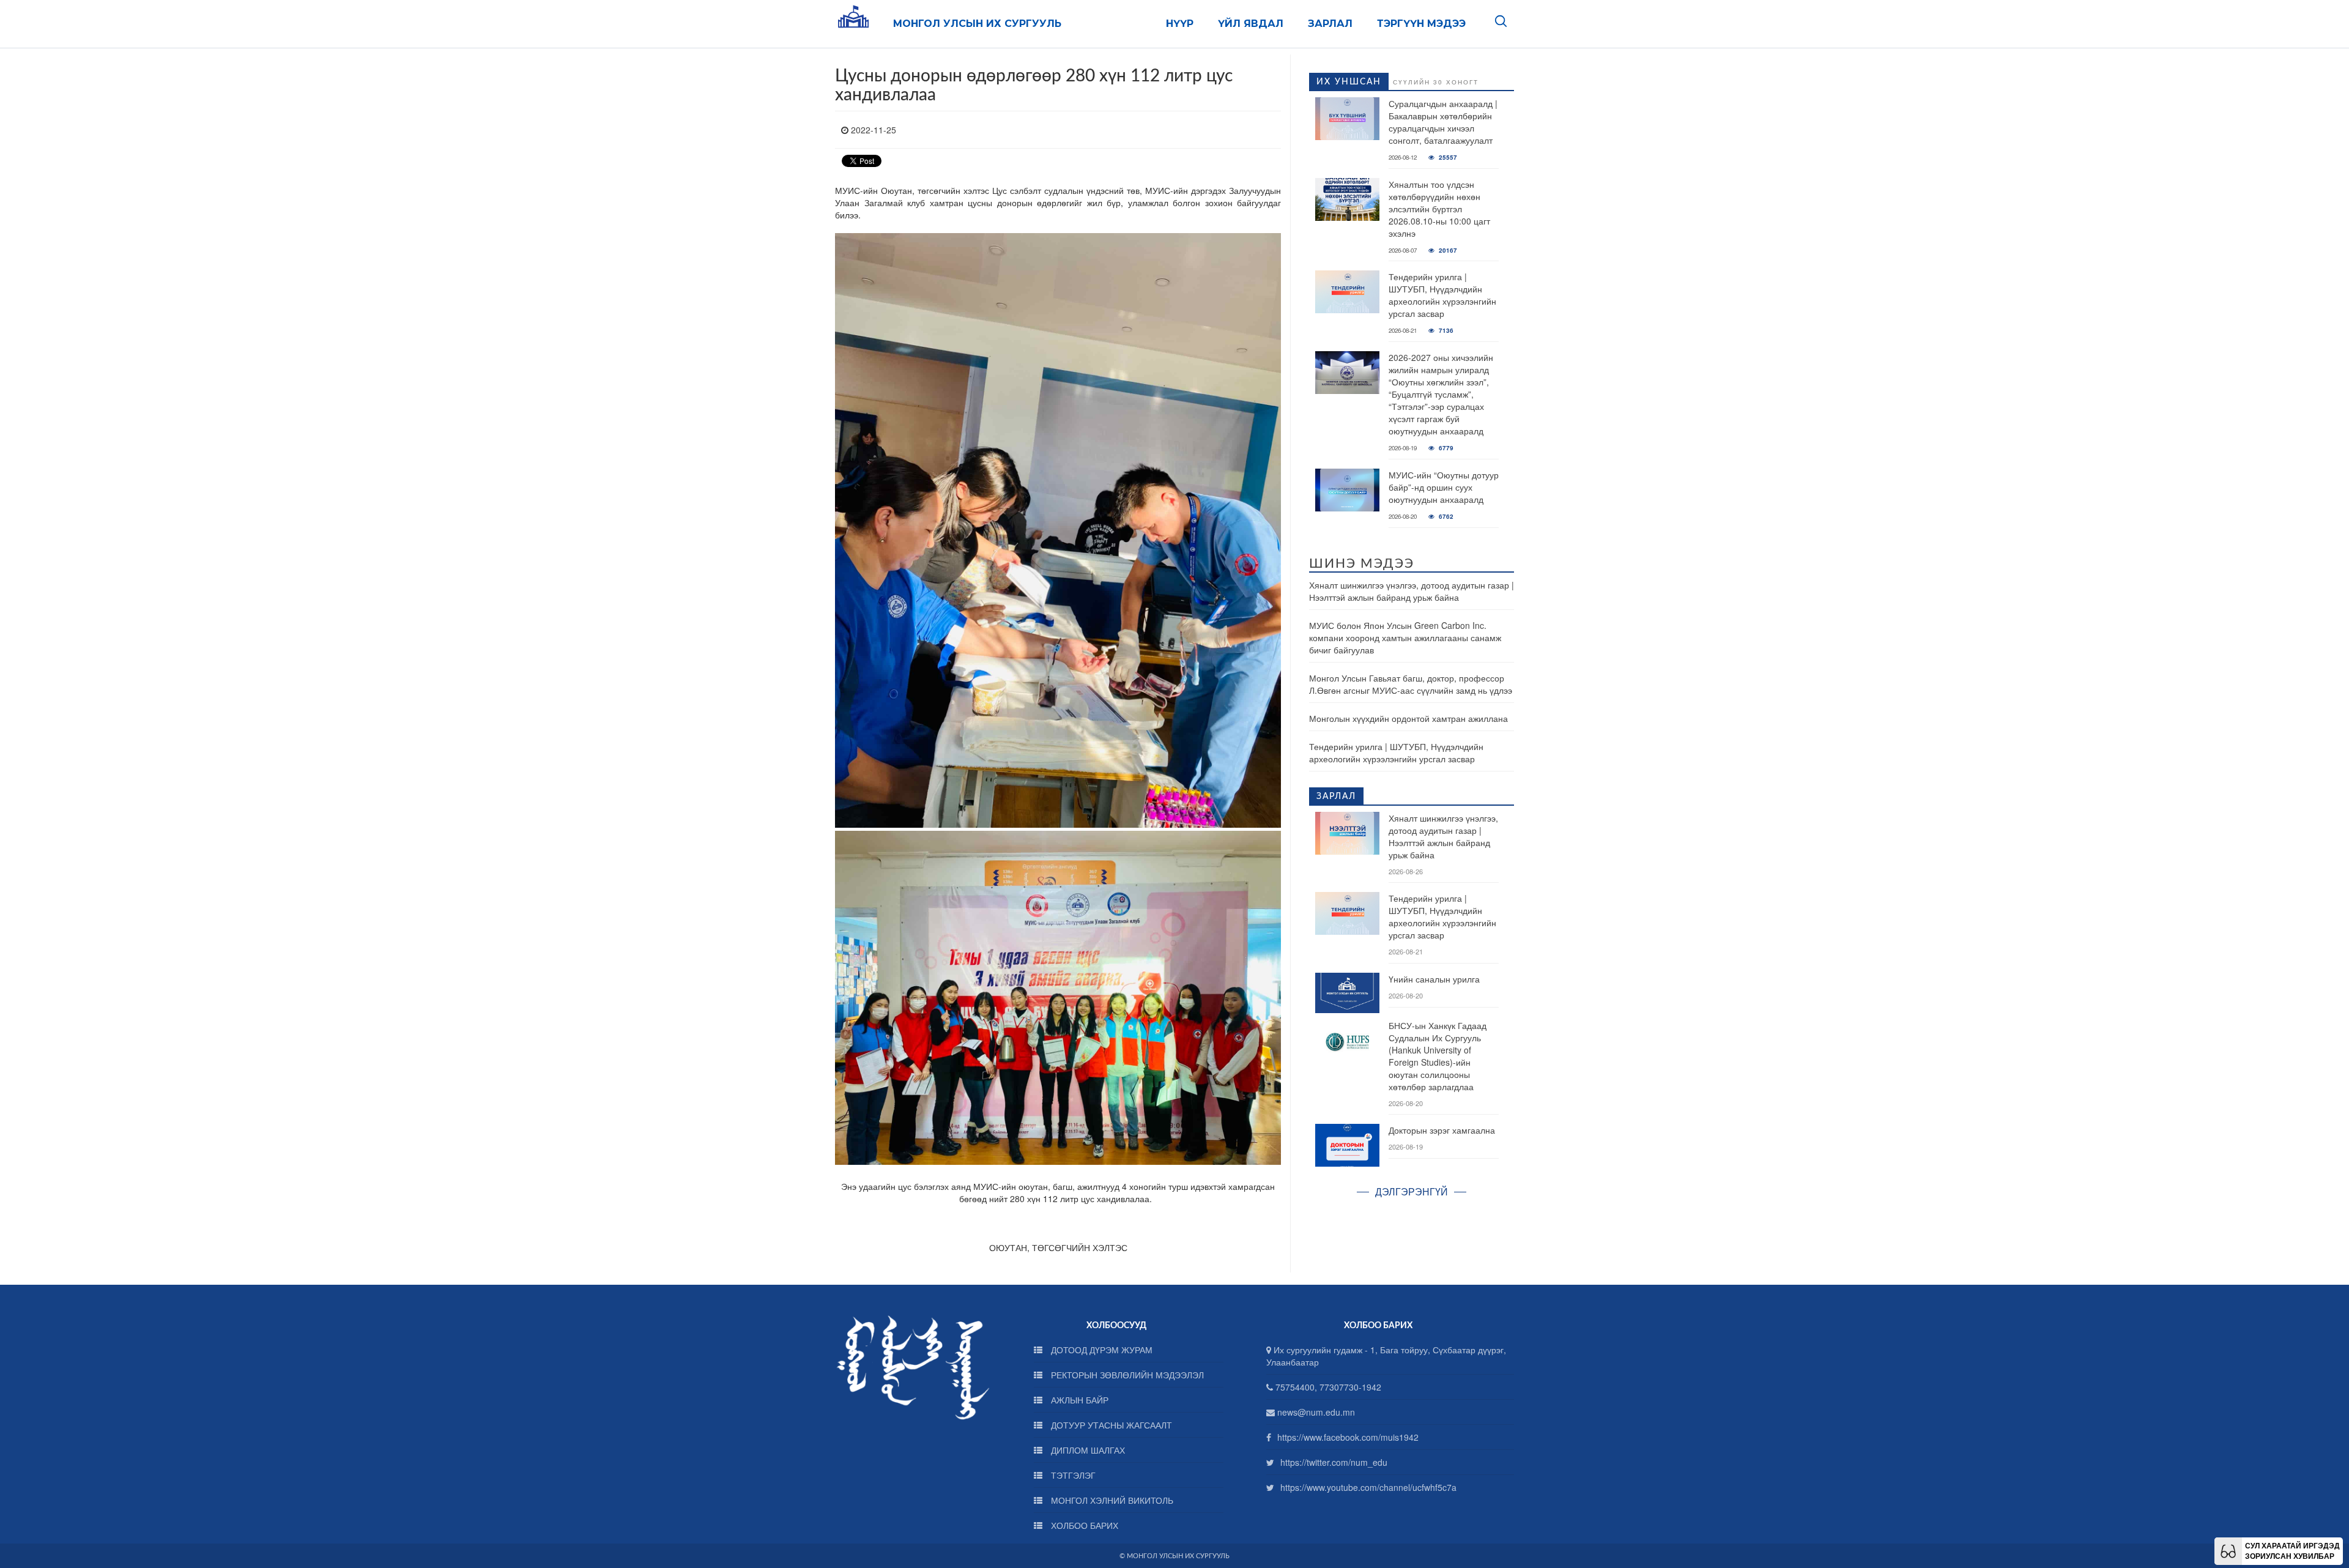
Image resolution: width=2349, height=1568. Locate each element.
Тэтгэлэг (1072, 1475)
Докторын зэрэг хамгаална (1442, 1130)
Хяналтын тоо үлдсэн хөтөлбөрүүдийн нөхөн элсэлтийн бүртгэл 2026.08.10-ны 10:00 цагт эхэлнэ (1439, 209)
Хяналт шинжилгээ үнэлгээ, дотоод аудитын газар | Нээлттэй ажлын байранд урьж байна (1412, 591)
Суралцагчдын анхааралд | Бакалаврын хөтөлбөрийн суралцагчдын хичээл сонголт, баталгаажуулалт (1443, 122)
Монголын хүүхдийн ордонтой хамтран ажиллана (1408, 718)
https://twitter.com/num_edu (1334, 1462)
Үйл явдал (1251, 24)
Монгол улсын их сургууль (977, 24)
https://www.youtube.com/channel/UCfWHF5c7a (1368, 1487)
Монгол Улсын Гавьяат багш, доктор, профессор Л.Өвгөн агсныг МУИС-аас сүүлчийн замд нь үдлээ (1411, 684)
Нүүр (1180, 24)
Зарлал (1330, 24)
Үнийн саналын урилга (1434, 979)
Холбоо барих (1083, 1525)
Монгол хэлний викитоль (1111, 1500)
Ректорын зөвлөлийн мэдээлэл (1126, 1375)
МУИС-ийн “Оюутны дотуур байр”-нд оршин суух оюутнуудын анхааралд (1444, 487)
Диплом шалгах (1087, 1450)
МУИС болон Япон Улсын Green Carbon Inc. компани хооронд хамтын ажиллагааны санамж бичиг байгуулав (1405, 637)
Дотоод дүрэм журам (1100, 1350)
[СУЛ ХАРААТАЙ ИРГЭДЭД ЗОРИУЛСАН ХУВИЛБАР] (2228, 1550)
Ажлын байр (1078, 1400)
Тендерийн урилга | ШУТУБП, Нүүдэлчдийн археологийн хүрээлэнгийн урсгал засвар (1442, 295)
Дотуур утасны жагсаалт (1110, 1425)
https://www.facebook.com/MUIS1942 (1348, 1437)
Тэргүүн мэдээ (1421, 24)
